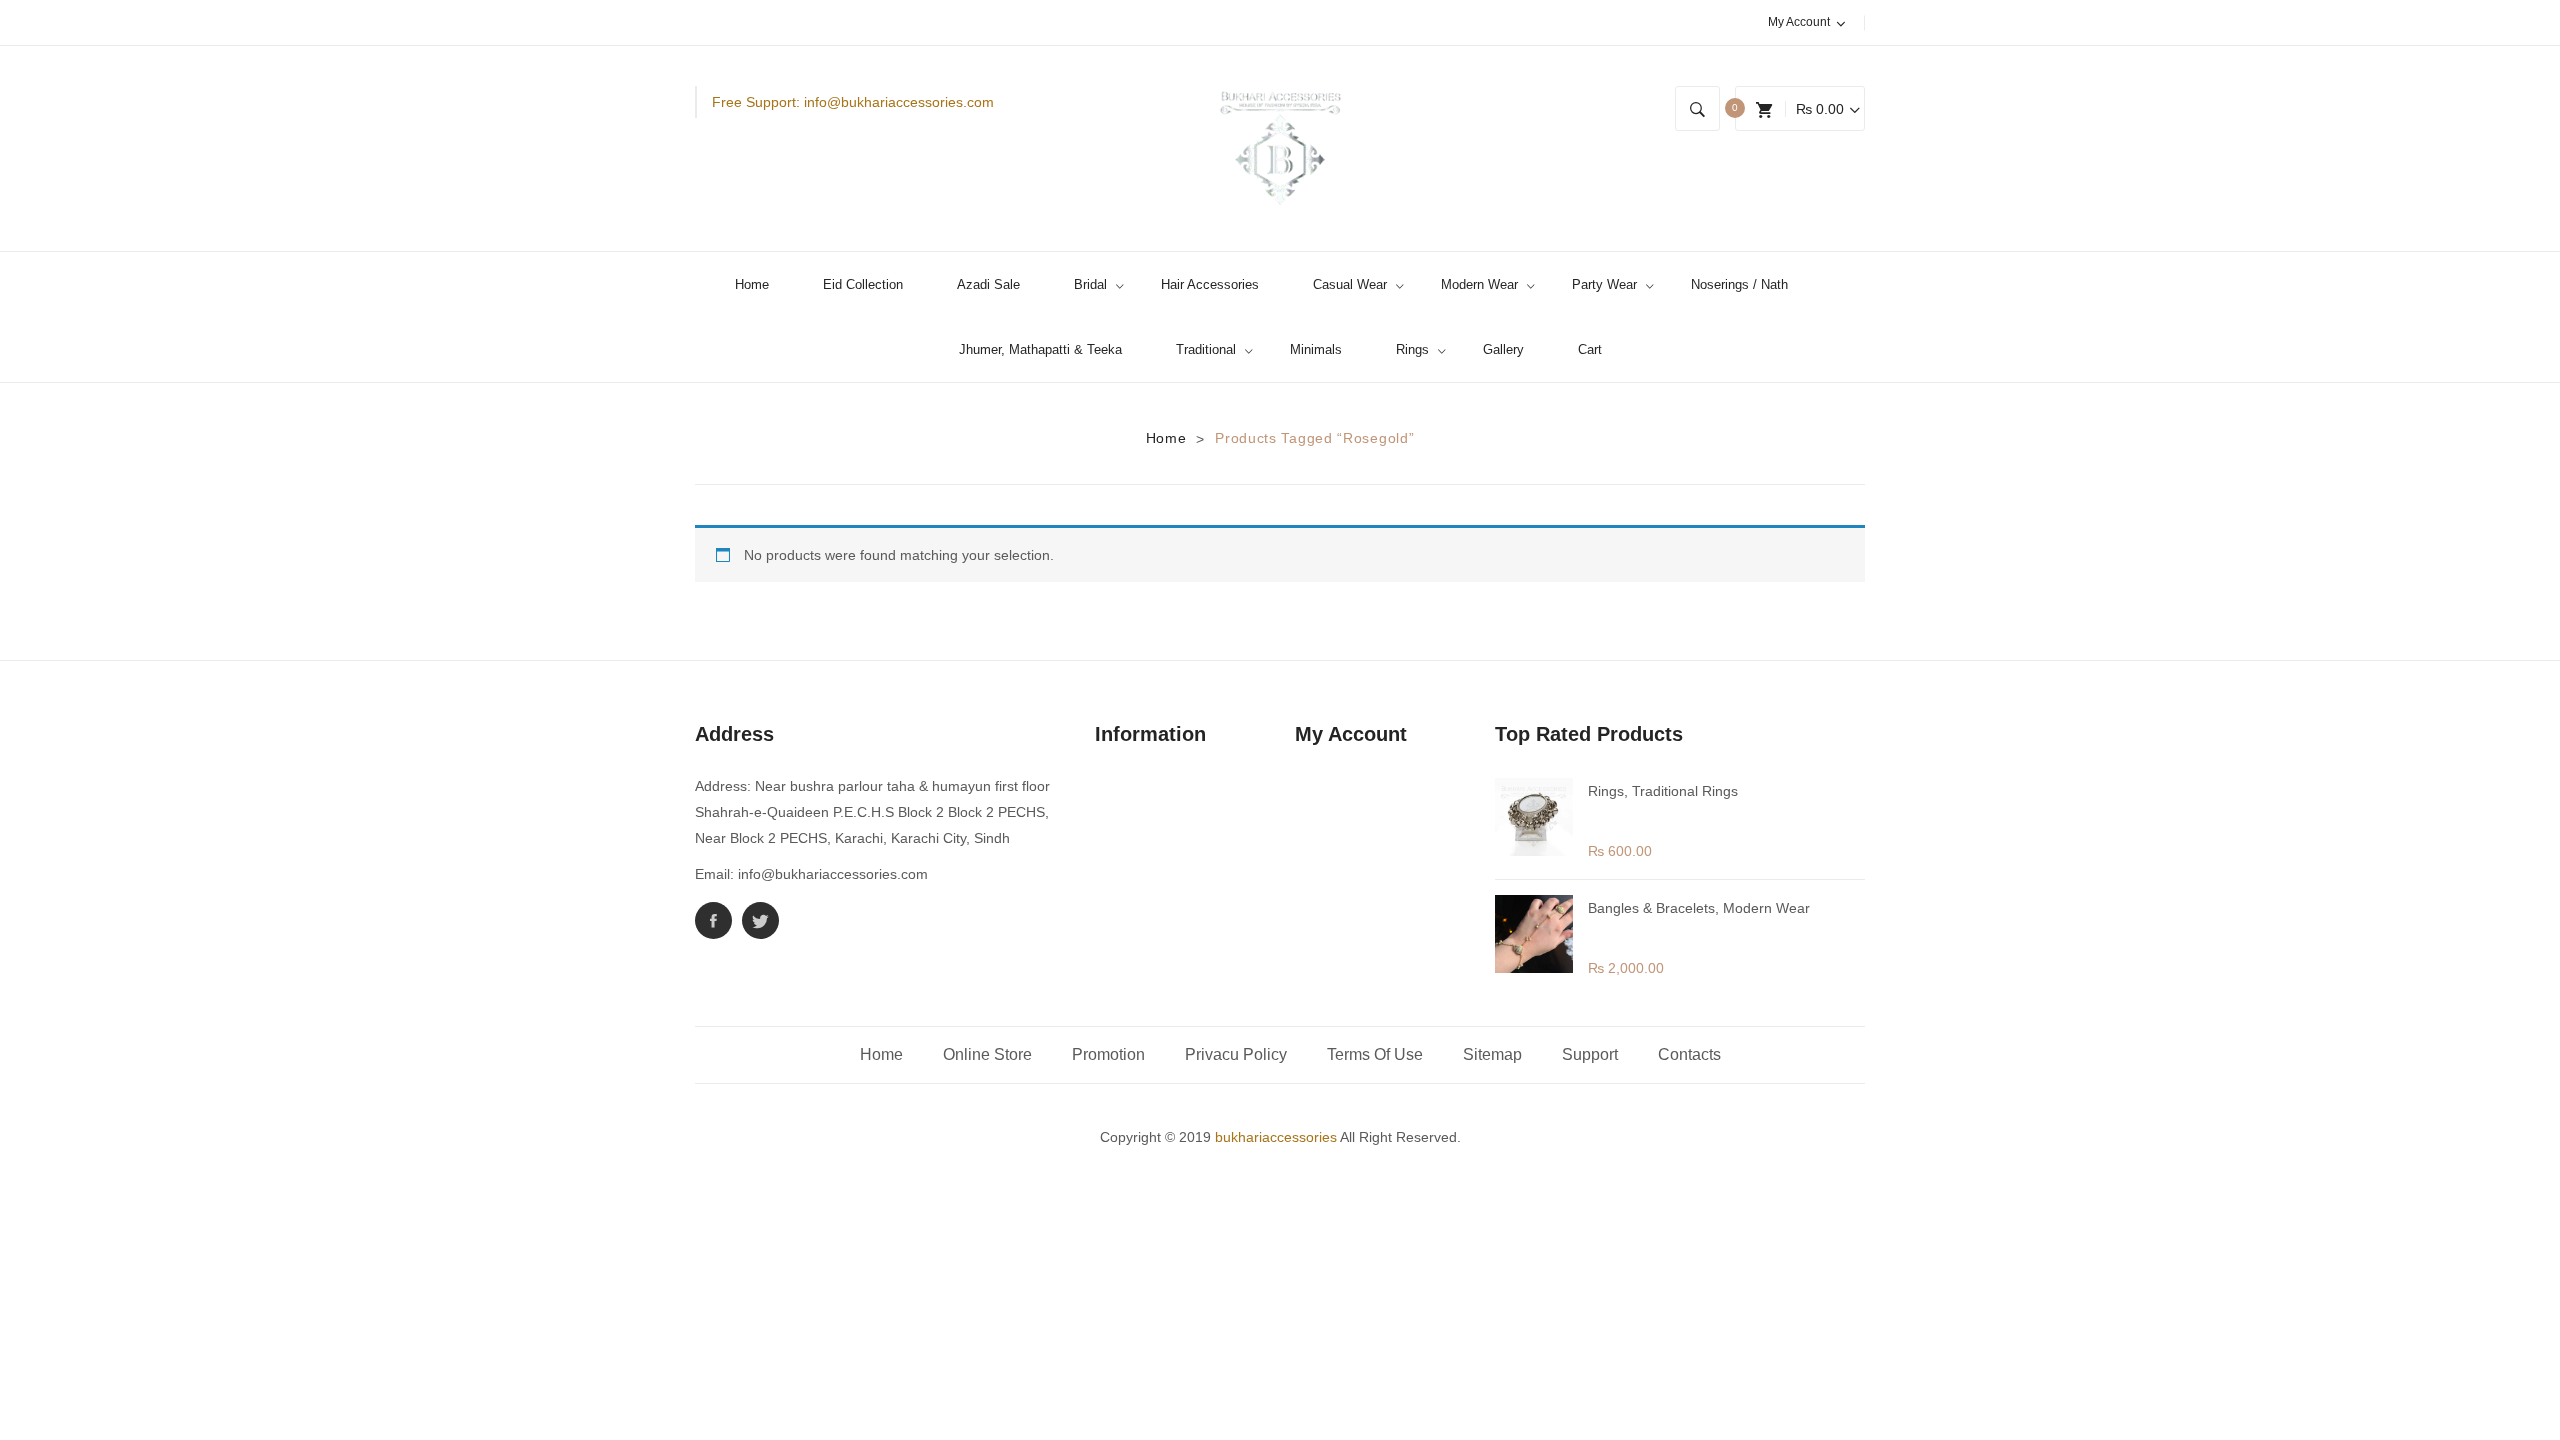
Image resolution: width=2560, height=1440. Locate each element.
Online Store (987, 1054)
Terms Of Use (1375, 1054)
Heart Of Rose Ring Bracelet (1689, 932)
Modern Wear (1766, 908)
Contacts (1689, 1054)
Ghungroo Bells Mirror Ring (1685, 815)
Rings (1606, 791)
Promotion (1108, 1054)
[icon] (713, 920)
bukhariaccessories (1276, 1137)
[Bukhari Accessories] (1280, 148)
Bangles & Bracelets (1651, 908)
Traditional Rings (1685, 791)
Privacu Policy (1236, 1054)
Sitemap (1492, 1054)
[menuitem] (760, 284)
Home (1166, 438)
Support (1590, 1054)
